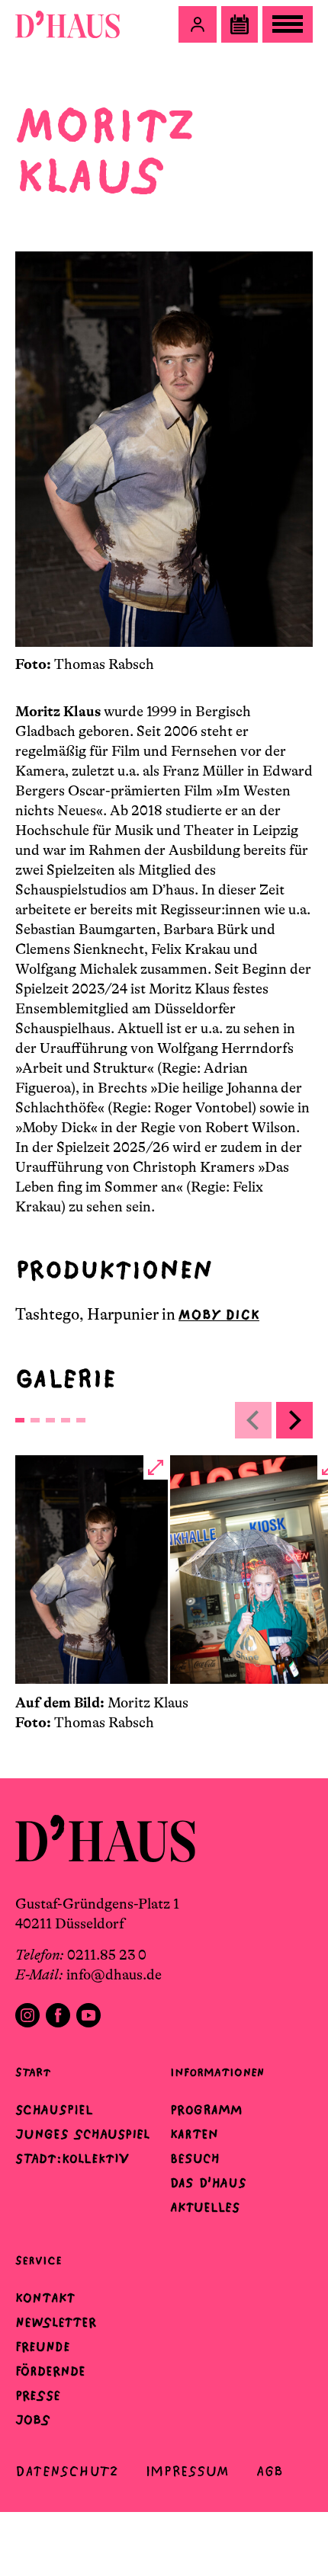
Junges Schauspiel (82, 2134)
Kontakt (45, 2298)
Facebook (58, 2015)
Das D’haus (208, 2183)
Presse (38, 2395)
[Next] (294, 1420)
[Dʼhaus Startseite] (68, 24)
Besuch (195, 2158)
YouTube (88, 2015)
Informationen (217, 2072)
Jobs (33, 2420)
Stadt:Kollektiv (72, 2158)
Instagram (27, 2015)
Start (33, 2072)
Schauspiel (54, 2110)
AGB (270, 2471)
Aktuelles (205, 2207)
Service (39, 2260)
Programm (206, 2110)
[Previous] (253, 1420)
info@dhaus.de (114, 1975)
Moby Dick (219, 1315)
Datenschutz (67, 2471)
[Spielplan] (240, 24)
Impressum (187, 2471)
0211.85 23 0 (107, 1955)
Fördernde (50, 2371)
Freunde (43, 2347)
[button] (198, 24)
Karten (194, 2134)
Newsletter (56, 2322)
